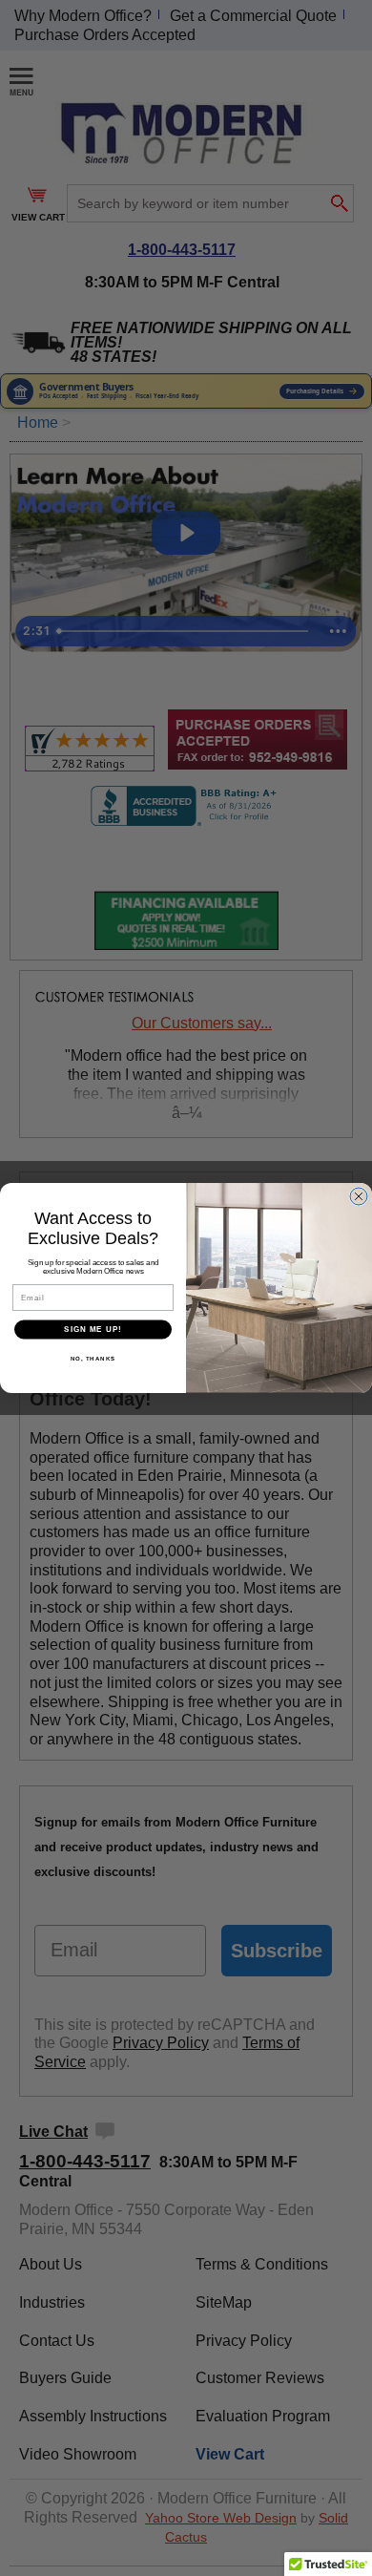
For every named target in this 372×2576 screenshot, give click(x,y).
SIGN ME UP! (93, 1330)
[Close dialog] (359, 1196)
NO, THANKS (93, 1358)
